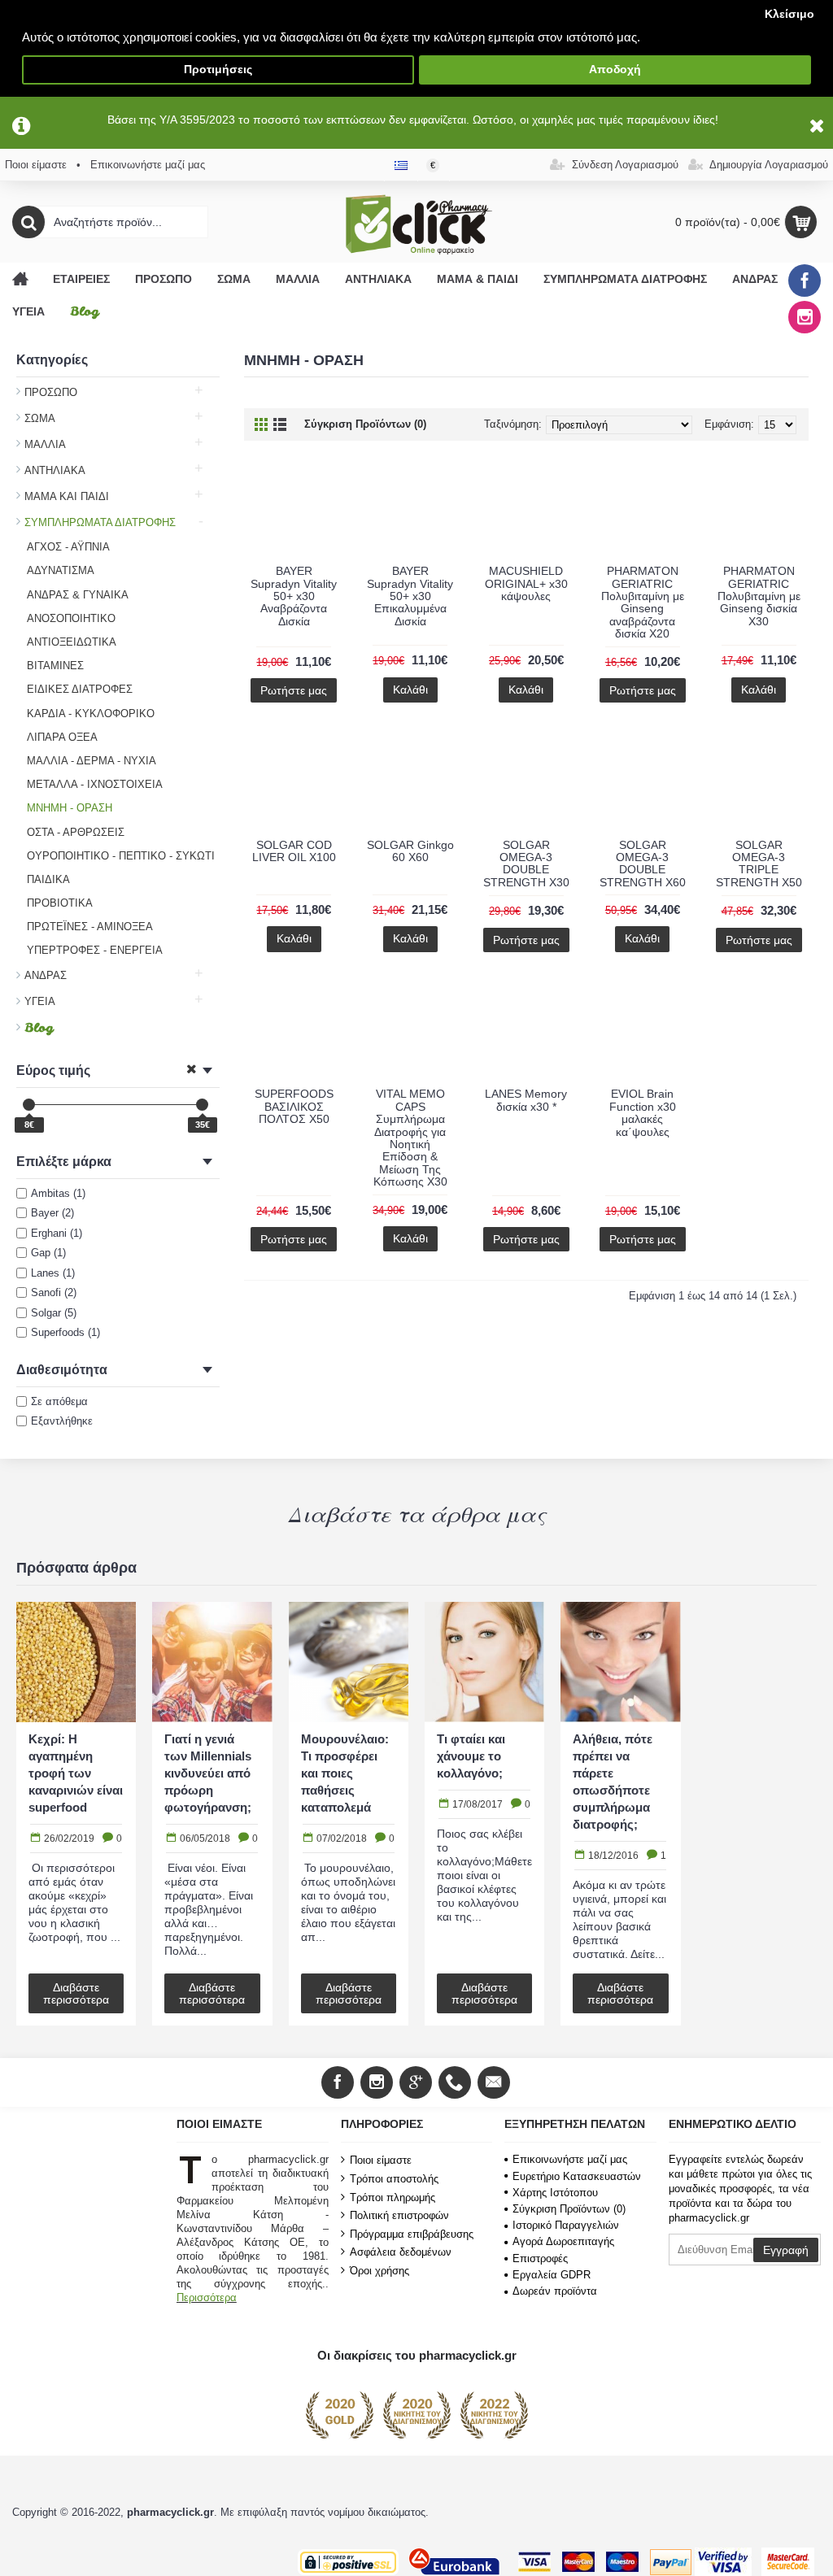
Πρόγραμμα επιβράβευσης (412, 2234)
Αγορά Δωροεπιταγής (563, 2241)
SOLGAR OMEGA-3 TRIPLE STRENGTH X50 (759, 864)
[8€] (29, 1105)
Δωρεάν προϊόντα (555, 2291)
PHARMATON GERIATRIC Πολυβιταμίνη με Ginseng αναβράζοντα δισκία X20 (643, 602)
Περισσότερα (207, 2298)
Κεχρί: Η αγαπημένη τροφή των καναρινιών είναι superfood (76, 1773)
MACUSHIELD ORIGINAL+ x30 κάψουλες (526, 583)
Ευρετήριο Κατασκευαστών (577, 2176)
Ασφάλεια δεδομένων (401, 2252)
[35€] (202, 1105)
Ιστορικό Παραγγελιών (566, 2225)
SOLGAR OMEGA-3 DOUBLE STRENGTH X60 (643, 864)
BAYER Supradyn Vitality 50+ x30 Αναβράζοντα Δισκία (294, 596)
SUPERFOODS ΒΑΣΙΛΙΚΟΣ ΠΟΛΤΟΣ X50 (294, 1106)
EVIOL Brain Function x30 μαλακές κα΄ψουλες (643, 1112)
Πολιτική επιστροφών (399, 2215)
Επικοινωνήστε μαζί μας (570, 2159)
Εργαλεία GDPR (552, 2275)
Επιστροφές (540, 2258)
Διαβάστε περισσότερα (76, 1993)
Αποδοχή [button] (615, 70)
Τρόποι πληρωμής (393, 2197)
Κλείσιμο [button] (789, 14)
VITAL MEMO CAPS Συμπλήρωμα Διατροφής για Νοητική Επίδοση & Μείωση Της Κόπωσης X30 (410, 1138)
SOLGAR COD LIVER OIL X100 (294, 851)
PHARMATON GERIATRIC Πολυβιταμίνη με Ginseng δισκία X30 (759, 596)
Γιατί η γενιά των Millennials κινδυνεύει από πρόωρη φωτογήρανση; (208, 1773)
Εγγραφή (786, 2250)
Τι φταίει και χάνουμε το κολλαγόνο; (471, 1756)
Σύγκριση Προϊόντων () (569, 2209)
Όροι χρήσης (379, 2271)
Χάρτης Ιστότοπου (555, 2193)
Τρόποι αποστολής (394, 2179)
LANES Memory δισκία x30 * (526, 1100)
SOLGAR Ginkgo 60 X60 (410, 851)
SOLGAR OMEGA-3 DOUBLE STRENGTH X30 (526, 864)
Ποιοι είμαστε (381, 2160)
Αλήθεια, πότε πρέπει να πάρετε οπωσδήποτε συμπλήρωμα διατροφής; (613, 1782)
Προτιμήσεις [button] (218, 70)
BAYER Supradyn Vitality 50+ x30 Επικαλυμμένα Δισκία (410, 596)
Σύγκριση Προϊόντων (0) (365, 424)
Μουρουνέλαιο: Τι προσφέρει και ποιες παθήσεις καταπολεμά (345, 1773)
